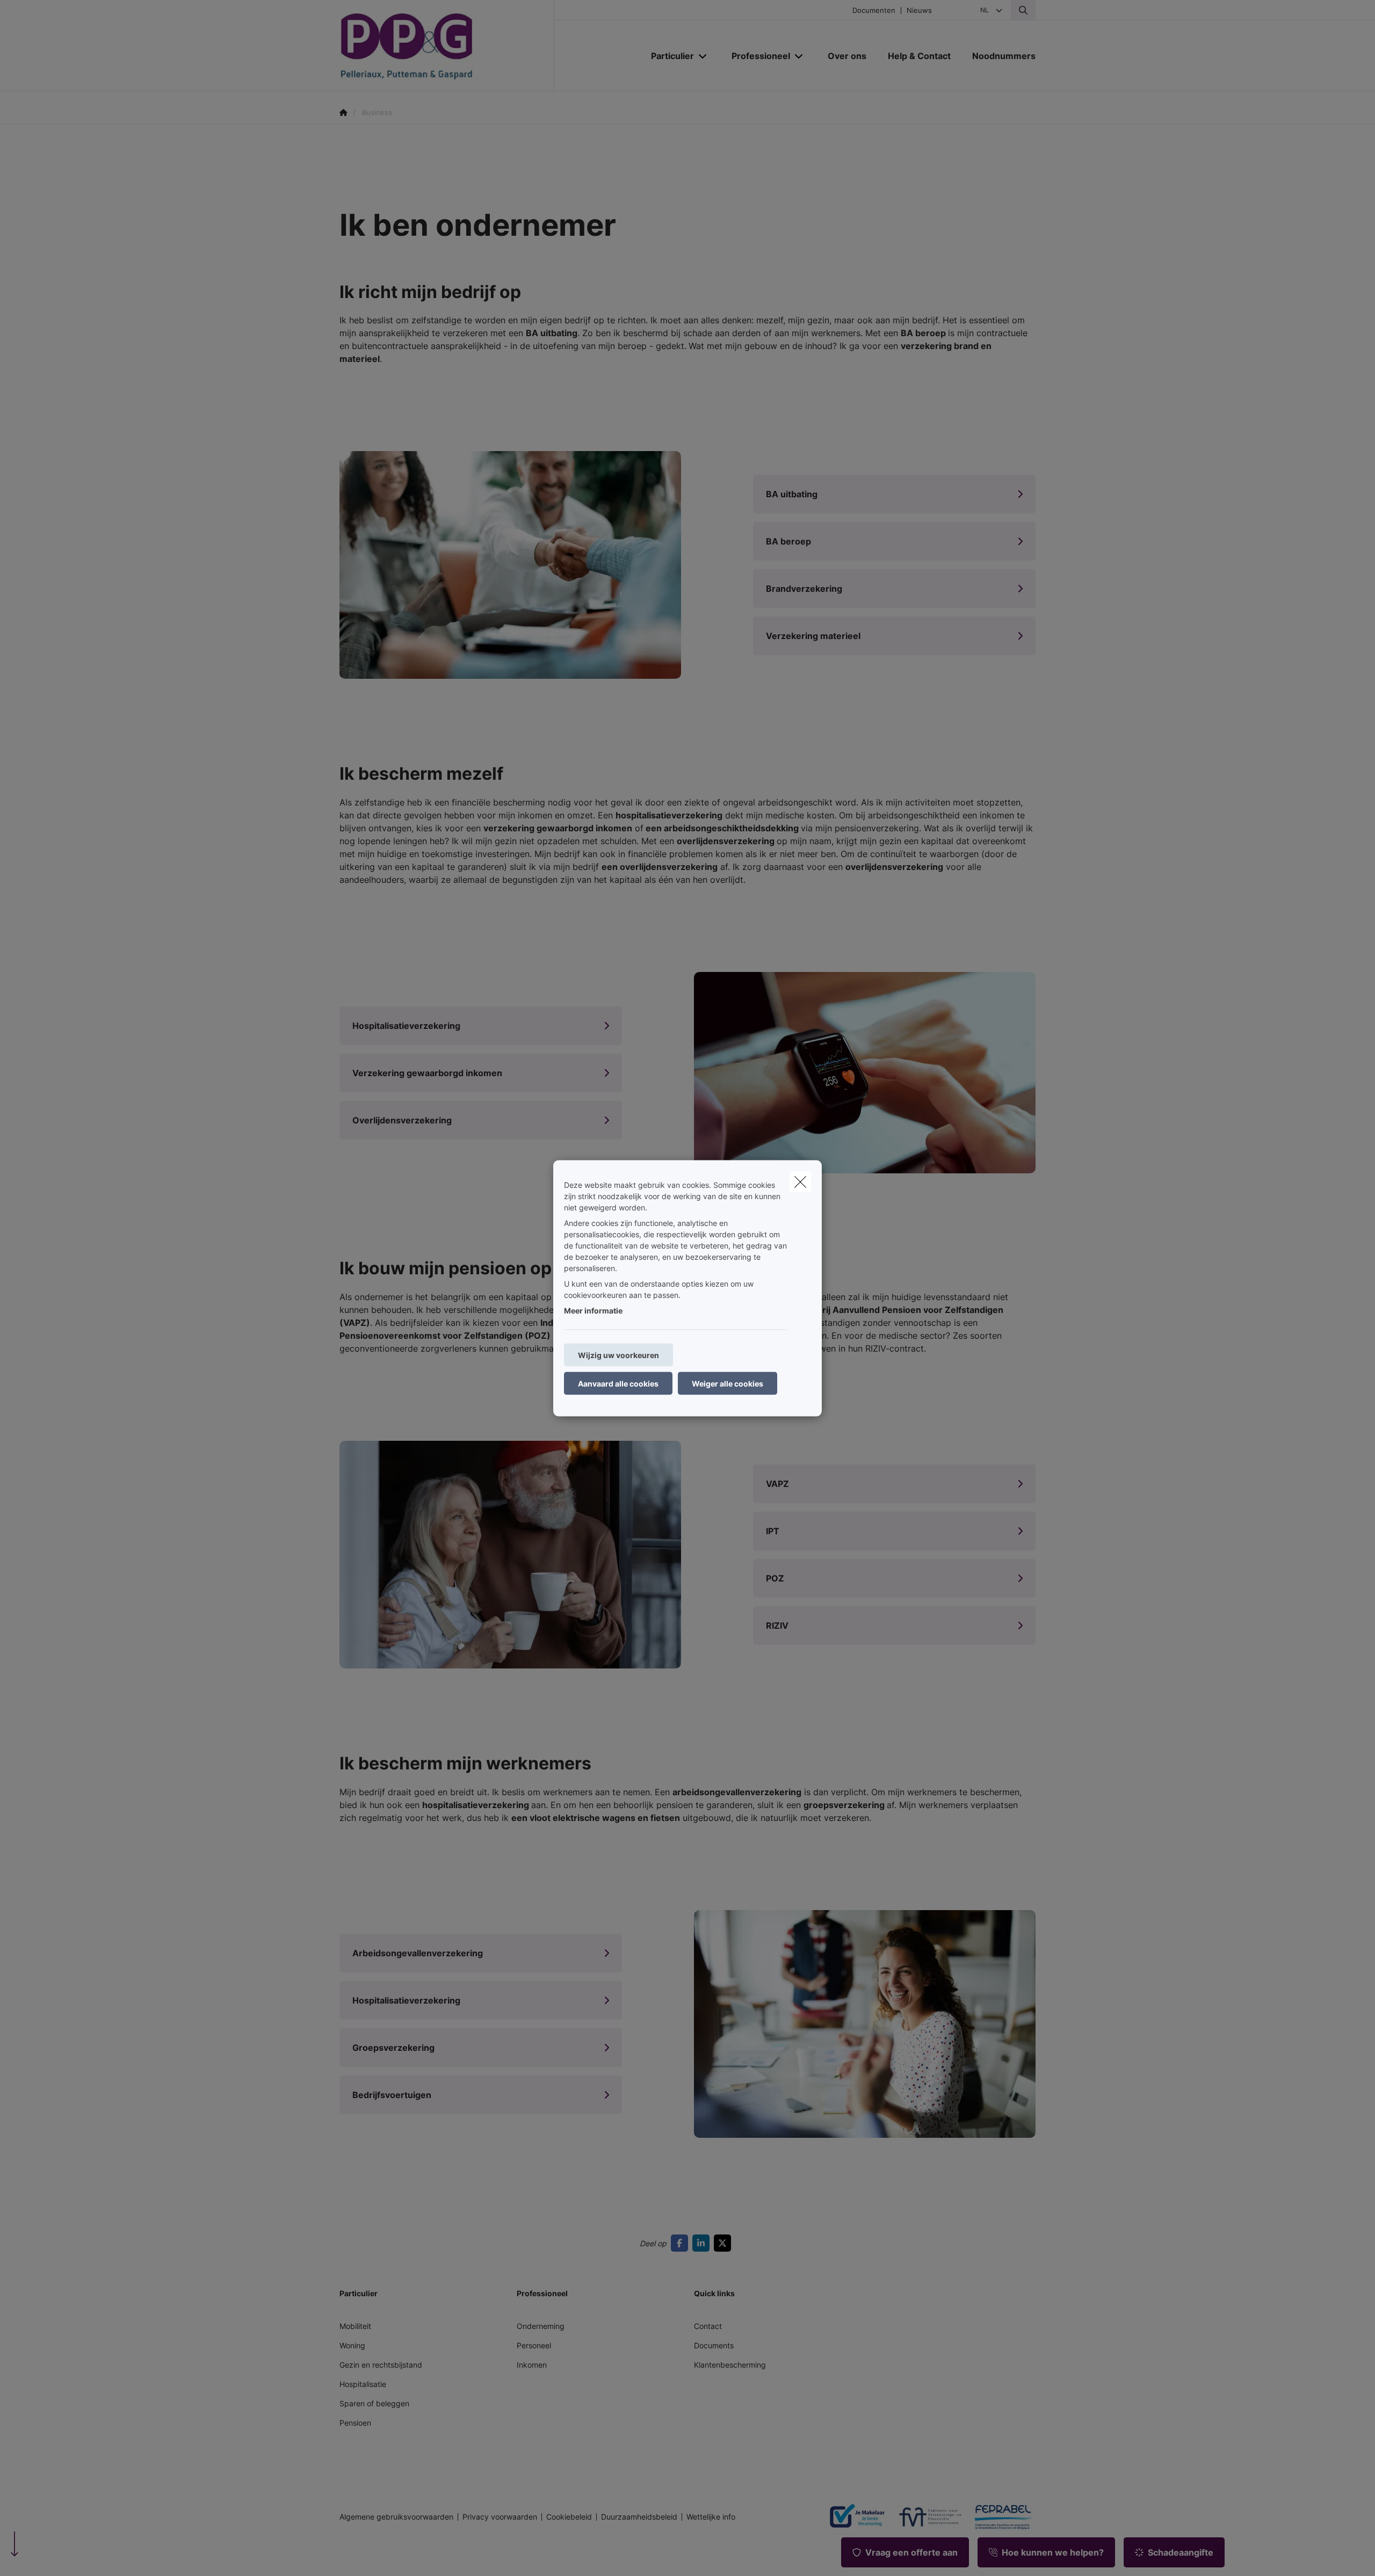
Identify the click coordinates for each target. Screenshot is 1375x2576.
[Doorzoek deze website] (1023, 10)
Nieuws (919, 10)
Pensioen (355, 2423)
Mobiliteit (355, 2326)
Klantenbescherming (730, 2365)
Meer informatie (593, 1310)
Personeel (534, 2345)
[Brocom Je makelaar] (853, 2517)
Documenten (874, 10)
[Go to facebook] (682, 2243)
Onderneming (541, 2326)
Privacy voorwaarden (500, 2517)
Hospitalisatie (363, 2384)
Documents (714, 2345)
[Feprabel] (999, 2517)
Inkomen (532, 2365)
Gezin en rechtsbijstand (381, 2365)
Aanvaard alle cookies (618, 1383)
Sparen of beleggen (374, 2403)
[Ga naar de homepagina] (447, 46)
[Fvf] (926, 2517)
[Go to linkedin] (703, 2243)
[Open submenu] (703, 56)
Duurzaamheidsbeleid (639, 2517)
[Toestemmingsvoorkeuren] (43, 2555)
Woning (352, 2345)
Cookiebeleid (569, 2517)
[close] (800, 1181)
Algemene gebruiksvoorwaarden (396, 2517)
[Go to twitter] (725, 2243)
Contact (708, 2326)
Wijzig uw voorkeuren (618, 1355)
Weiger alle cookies (728, 1383)
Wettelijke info (711, 2517)
